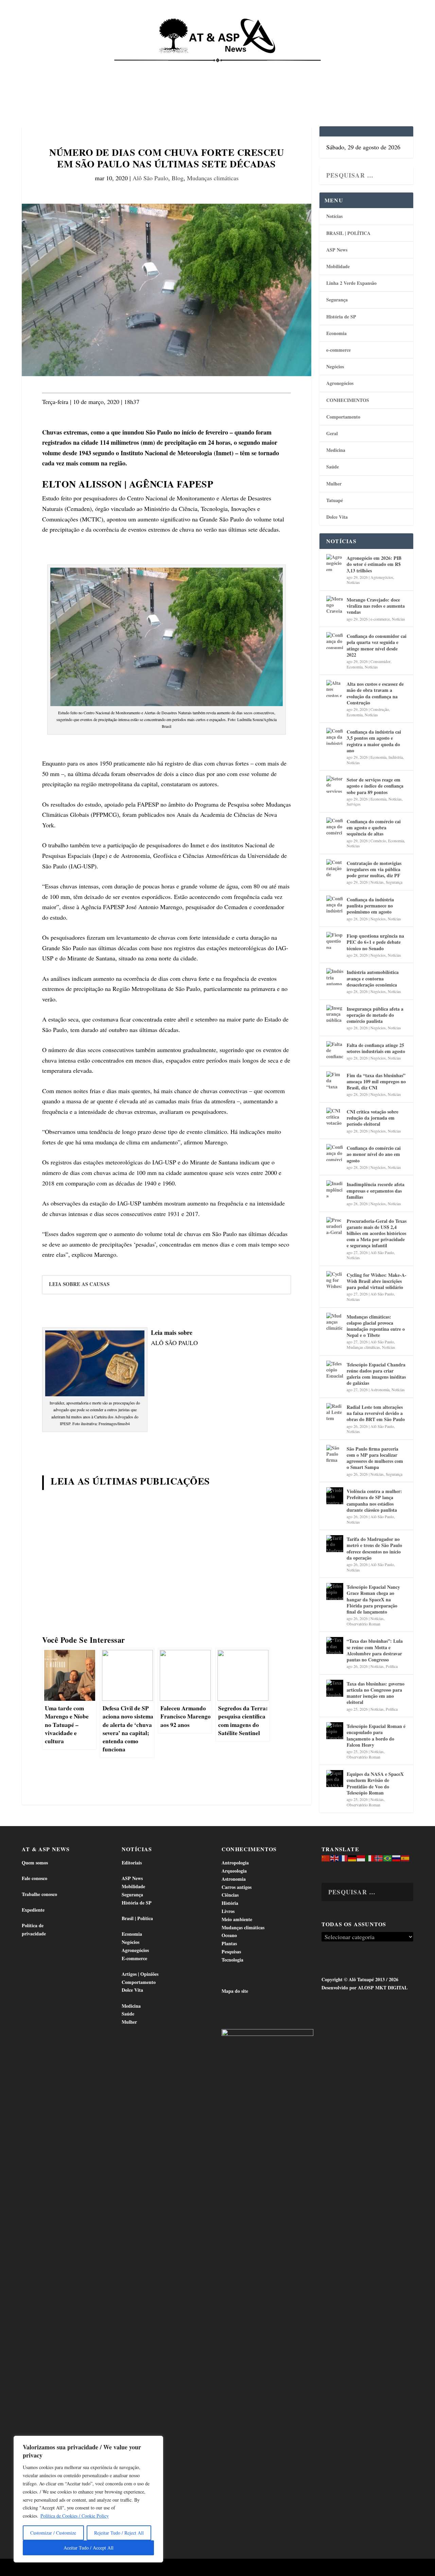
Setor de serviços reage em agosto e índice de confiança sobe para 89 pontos (375, 786)
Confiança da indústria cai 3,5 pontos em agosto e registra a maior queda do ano (374, 741)
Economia (164, 68)
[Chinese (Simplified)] (326, 1857)
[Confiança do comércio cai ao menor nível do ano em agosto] (335, 1153)
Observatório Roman (363, 1624)
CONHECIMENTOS (348, 400)
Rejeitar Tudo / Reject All (119, 2533)
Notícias (38, 68)
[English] (335, 1857)
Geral (332, 433)
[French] (344, 1857)
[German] (352, 1857)
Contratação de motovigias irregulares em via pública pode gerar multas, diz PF (374, 869)
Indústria (396, 757)
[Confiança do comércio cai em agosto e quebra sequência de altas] (335, 826)
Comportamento (214, 68)
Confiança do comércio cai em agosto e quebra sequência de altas (374, 827)
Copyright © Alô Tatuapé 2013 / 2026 (360, 1979)
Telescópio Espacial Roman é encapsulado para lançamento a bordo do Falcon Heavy (376, 1735)
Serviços (354, 804)
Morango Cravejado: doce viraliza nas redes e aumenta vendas (376, 606)
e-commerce (338, 350)
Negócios (335, 366)
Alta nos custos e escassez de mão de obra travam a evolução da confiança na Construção (375, 693)
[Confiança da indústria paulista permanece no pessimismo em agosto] (335, 904)
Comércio (378, 841)
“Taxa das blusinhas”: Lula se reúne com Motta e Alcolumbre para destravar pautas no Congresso (375, 1650)
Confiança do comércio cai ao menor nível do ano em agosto (374, 1154)
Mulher (334, 484)
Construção (380, 709)
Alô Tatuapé (65, 2568)
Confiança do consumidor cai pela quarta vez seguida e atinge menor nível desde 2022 (377, 645)
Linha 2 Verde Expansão (351, 283)
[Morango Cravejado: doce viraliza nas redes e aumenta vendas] (335, 604)
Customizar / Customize (53, 2533)
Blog (178, 178)
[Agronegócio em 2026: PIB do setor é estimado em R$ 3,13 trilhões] (335, 563)
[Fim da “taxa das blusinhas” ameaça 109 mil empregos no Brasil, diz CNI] (335, 1080)
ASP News (71, 68)
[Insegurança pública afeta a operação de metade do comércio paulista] (335, 1013)
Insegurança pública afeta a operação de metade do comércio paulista (375, 1015)
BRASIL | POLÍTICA (348, 233)
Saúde (339, 68)
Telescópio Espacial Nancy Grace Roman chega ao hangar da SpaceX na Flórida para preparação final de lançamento (373, 1599)
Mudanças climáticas (213, 178)
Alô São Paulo (150, 178)
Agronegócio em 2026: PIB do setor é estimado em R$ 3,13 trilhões (374, 564)
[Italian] (370, 1857)
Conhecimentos (266, 68)
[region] (88, 2499)
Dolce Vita (371, 68)
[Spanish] (405, 1857)
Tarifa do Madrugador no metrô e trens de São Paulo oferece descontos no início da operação (374, 1548)
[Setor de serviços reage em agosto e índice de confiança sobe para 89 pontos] (335, 784)
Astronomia (380, 1390)
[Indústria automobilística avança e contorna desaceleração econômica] (335, 977)
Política (392, 1666)
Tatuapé (37, 92)
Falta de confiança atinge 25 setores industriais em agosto (376, 1048)
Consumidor (380, 661)
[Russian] (397, 1857)
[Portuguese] (388, 1857)
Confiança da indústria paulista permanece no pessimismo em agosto (370, 906)
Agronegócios (340, 383)
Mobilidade (338, 266)
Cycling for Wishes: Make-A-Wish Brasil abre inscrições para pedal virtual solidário (377, 1281)
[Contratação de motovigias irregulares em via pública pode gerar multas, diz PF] (335, 868)
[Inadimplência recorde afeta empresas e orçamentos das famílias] (335, 1189)
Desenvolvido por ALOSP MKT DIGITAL (364, 1988)
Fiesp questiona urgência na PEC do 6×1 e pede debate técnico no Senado (375, 942)
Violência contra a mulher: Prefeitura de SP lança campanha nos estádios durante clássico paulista (374, 1501)
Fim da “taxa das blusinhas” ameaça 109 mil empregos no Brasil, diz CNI (376, 1081)
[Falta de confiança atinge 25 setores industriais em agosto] (335, 1050)
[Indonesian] (361, 1857)
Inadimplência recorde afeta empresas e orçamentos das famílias (376, 1190)
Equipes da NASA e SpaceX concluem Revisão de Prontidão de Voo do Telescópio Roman (375, 1783)
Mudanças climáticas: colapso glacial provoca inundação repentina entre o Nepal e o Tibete (376, 1326)
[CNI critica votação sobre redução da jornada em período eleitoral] (335, 1116)
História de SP (341, 317)
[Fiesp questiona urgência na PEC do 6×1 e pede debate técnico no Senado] (335, 940)
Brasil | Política (120, 68)
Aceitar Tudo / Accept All (89, 2548)
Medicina (309, 68)
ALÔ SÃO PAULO (174, 1343)
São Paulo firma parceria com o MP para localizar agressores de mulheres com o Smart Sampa (375, 1458)
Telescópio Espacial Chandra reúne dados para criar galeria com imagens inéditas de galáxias (376, 1374)
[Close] (156, 2442)
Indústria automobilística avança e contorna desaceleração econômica (373, 978)
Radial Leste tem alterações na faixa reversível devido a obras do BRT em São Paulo (376, 1413)
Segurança (337, 300)
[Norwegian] (379, 1857)
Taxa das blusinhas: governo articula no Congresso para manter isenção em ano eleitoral (376, 1693)
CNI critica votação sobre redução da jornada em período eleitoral (372, 1118)
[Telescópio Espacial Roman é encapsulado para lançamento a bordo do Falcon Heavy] (335, 1731)
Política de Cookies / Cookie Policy (75, 2516)
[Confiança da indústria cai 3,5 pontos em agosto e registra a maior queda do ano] (335, 736)
